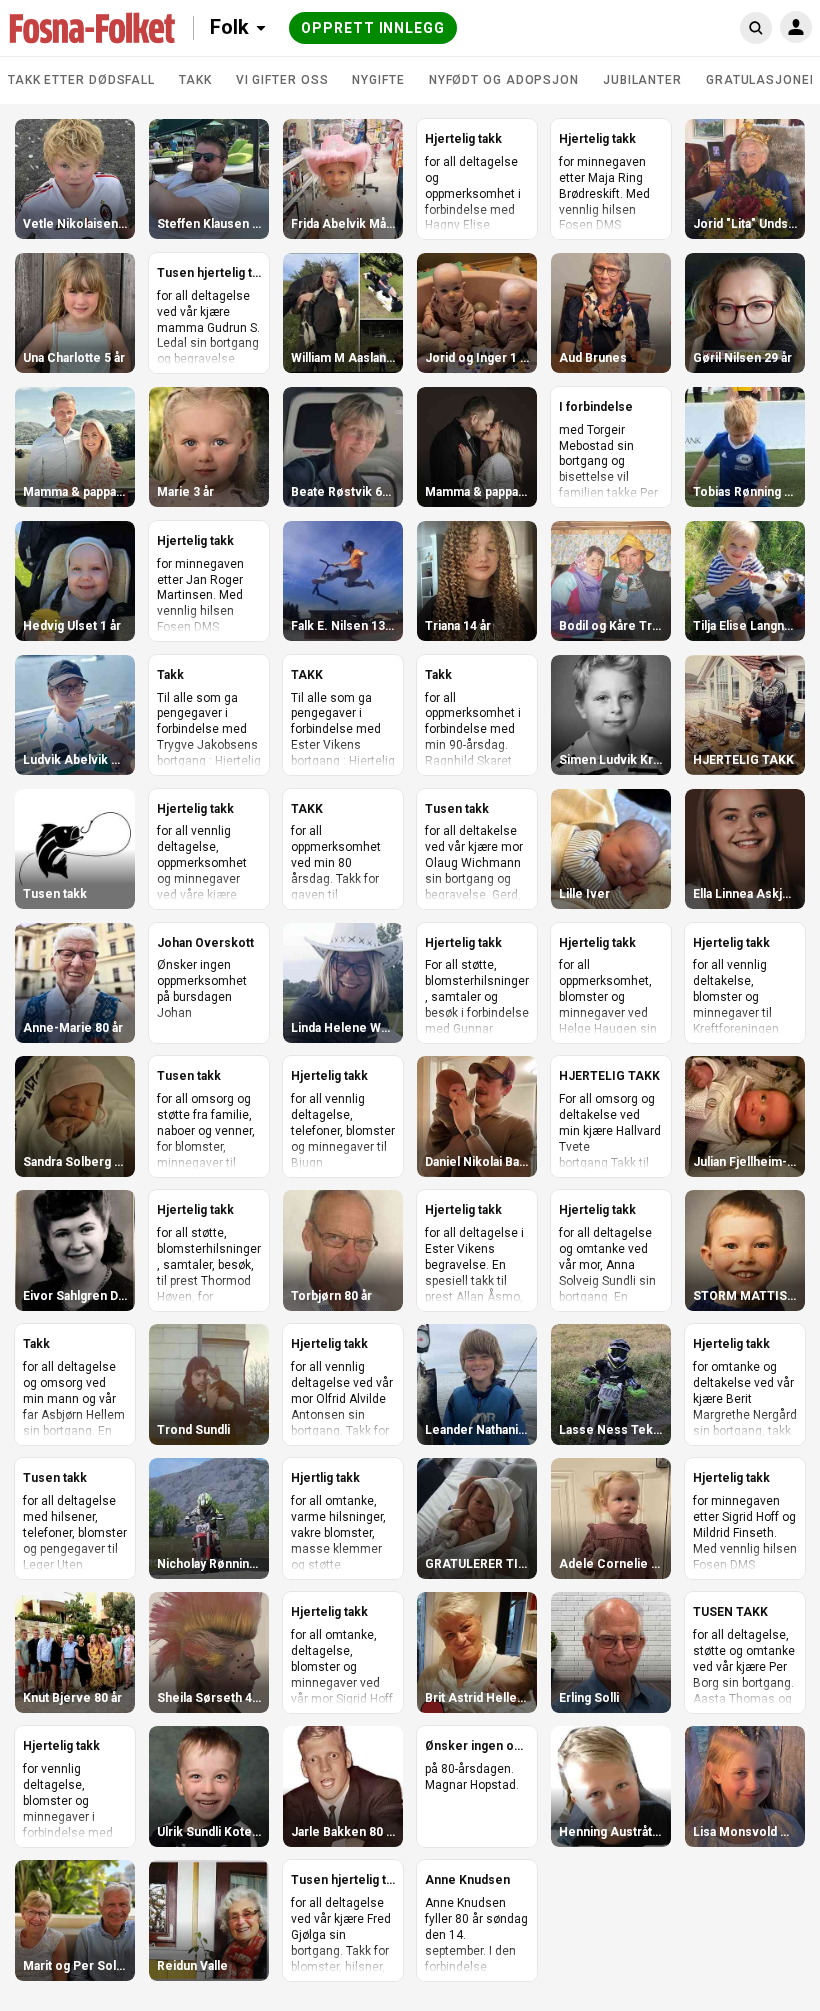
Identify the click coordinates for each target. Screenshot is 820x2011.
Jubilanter (642, 80)
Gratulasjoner (762, 80)
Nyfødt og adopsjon (504, 80)
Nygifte (378, 80)
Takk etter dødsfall (81, 80)
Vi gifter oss (282, 80)
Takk (195, 80)
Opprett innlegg (373, 28)
